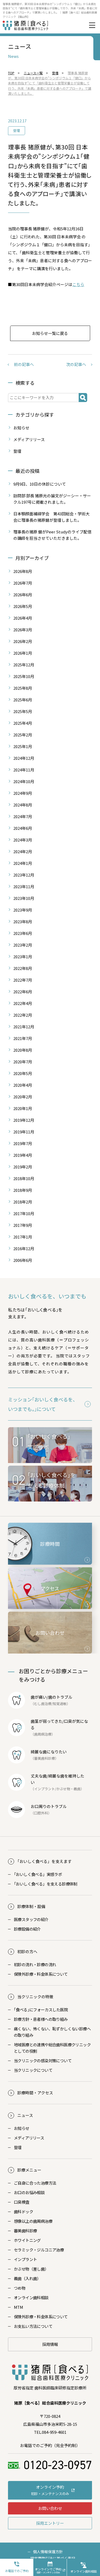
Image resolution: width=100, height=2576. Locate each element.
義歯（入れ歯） (27, 2278)
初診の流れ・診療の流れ (35, 1964)
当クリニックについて (33, 2070)
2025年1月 (23, 746)
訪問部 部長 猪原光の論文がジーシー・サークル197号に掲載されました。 (52, 499)
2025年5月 (23, 711)
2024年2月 (23, 851)
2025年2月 (23, 735)
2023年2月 (23, 945)
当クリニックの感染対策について (43, 2061)
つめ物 (20, 2288)
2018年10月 (24, 1178)
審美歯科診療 (25, 2231)
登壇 (17, 130)
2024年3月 (23, 840)
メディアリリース (29, 439)
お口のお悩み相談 (29, 2192)
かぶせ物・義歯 (68, 1789)
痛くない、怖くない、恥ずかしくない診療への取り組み (52, 2032)
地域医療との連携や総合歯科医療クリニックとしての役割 (52, 2048)
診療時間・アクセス (35, 2093)
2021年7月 (23, 1038)
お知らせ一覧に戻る (50, 333)
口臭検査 (22, 2202)
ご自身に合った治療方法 (35, 2183)
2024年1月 (23, 863)
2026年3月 (23, 630)
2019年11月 (24, 1132)
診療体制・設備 (31, 1906)
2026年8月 (23, 571)
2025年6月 (23, 700)
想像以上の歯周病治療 (33, 2221)
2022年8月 (23, 968)
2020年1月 (23, 1108)
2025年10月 (24, 676)
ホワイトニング (27, 2240)
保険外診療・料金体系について (41, 1974)
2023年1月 (23, 957)
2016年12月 (24, 1248)
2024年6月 (23, 828)
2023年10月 (24, 898)
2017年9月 (23, 1225)
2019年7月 (23, 1143)
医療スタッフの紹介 (31, 1919)
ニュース (25, 2115)
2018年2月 (23, 1202)
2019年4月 (23, 1155)
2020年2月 (23, 1097)
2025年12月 (24, 665)
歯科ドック (23, 2212)
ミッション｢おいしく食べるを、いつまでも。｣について (43, 1404)
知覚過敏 (60, 1704)
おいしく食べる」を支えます (44, 1861)
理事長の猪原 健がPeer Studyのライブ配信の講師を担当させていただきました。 (52, 535)
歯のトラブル (60, 1697)
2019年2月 (23, 1167)
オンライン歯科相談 (31, 2297)
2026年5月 (23, 606)
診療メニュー (29, 2170)
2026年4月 (23, 618)
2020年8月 (23, 1050)
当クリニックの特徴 (35, 1997)
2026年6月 (23, 595)
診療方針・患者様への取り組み (41, 2019)
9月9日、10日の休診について (40, 484)
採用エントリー (50, 2523)
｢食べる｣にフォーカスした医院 (41, 2010)
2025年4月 (23, 723)
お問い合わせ (50, 2508)
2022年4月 (23, 1003)
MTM (18, 2307)
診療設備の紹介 (27, 1929)
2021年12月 (24, 1027)
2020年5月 (23, 1073)
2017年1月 (23, 1237)
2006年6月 (23, 1260)
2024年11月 (24, 770)
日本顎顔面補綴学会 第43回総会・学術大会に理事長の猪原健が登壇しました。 (51, 517)
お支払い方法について (33, 2326)
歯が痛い (39, 1697)
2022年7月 (23, 980)
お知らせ (21, 428)
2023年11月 (24, 886)
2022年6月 (23, 992)
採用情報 (50, 2344)
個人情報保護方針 (48, 2552)
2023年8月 (23, 922)
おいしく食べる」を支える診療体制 (46, 1884)
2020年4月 (23, 1085)
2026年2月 (23, 641)
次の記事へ (76, 364)
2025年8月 (23, 688)
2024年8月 (23, 805)
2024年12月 (24, 758)
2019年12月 (24, 1120)
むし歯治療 (43, 1704)
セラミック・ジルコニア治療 (39, 2250)
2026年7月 (23, 583)
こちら (78, 284)
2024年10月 (24, 781)
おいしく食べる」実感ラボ (38, 1874)
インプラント (45, 1789)
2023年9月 (23, 910)
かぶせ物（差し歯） (31, 2269)
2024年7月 (23, 816)
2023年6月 (23, 933)
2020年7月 (23, 1062)
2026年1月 (23, 653)
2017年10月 (24, 1213)
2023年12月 (24, 875)
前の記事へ (24, 364)
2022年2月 (23, 1015)
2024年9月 (23, 793)
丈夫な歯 (39, 1776)
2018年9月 (23, 1190)
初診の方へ (27, 1951)
